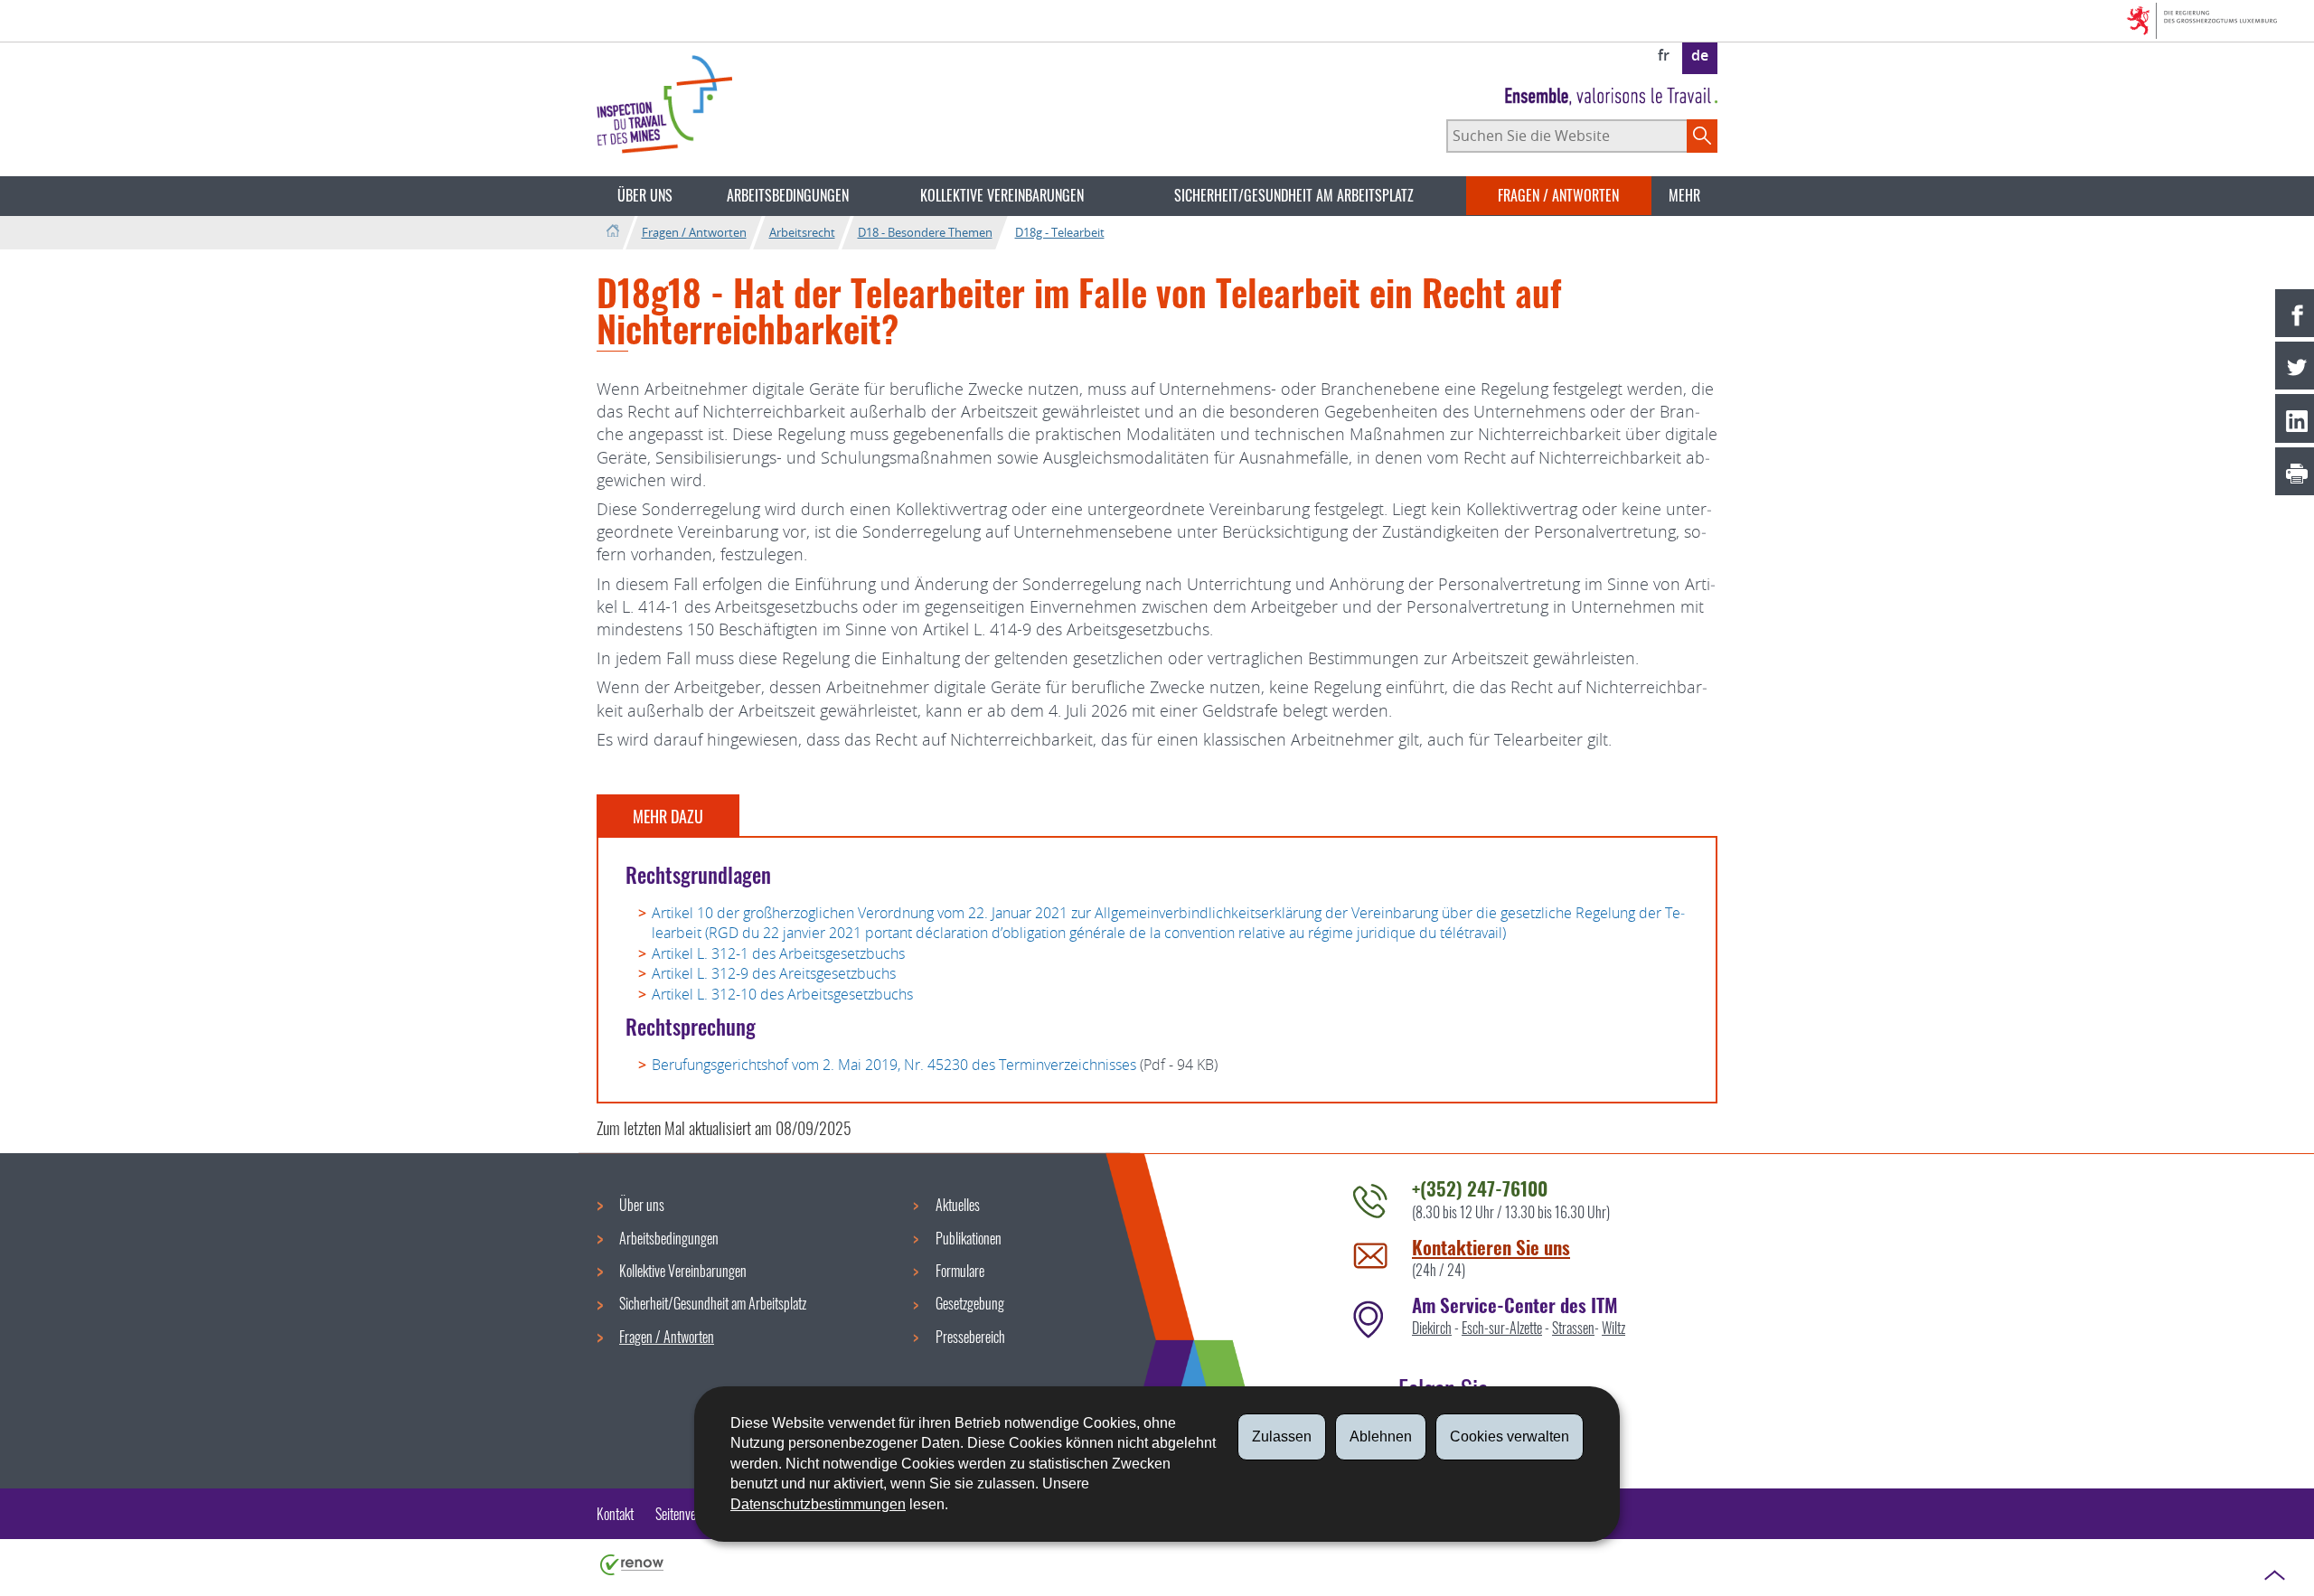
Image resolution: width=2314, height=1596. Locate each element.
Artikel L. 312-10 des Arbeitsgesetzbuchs (782, 994)
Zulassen (1282, 1436)
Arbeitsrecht (802, 232)
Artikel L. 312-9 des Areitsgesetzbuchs (774, 973)
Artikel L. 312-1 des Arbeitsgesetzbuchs (778, 953)
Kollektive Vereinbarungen (1002, 195)
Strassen (1573, 1328)
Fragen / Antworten (1558, 195)
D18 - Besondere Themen (925, 232)
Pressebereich (970, 1337)
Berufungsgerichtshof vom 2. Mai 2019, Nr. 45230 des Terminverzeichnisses (894, 1065)
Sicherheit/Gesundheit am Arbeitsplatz (1294, 195)
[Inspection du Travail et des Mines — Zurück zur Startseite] (664, 104)
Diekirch (1432, 1328)
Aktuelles (958, 1205)
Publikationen (969, 1238)
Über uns (645, 195)
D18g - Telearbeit (1060, 232)
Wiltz (1613, 1328)
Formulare (960, 1271)
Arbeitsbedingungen (788, 195)
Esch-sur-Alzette (1502, 1328)
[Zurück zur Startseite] (612, 232)
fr (1664, 55)
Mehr (1684, 195)
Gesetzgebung (970, 1303)
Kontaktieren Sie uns (1491, 1247)
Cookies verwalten (1510, 1436)
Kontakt (615, 1514)
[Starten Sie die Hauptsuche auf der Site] (1702, 136)
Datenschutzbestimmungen (818, 1504)
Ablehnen (1381, 1436)
